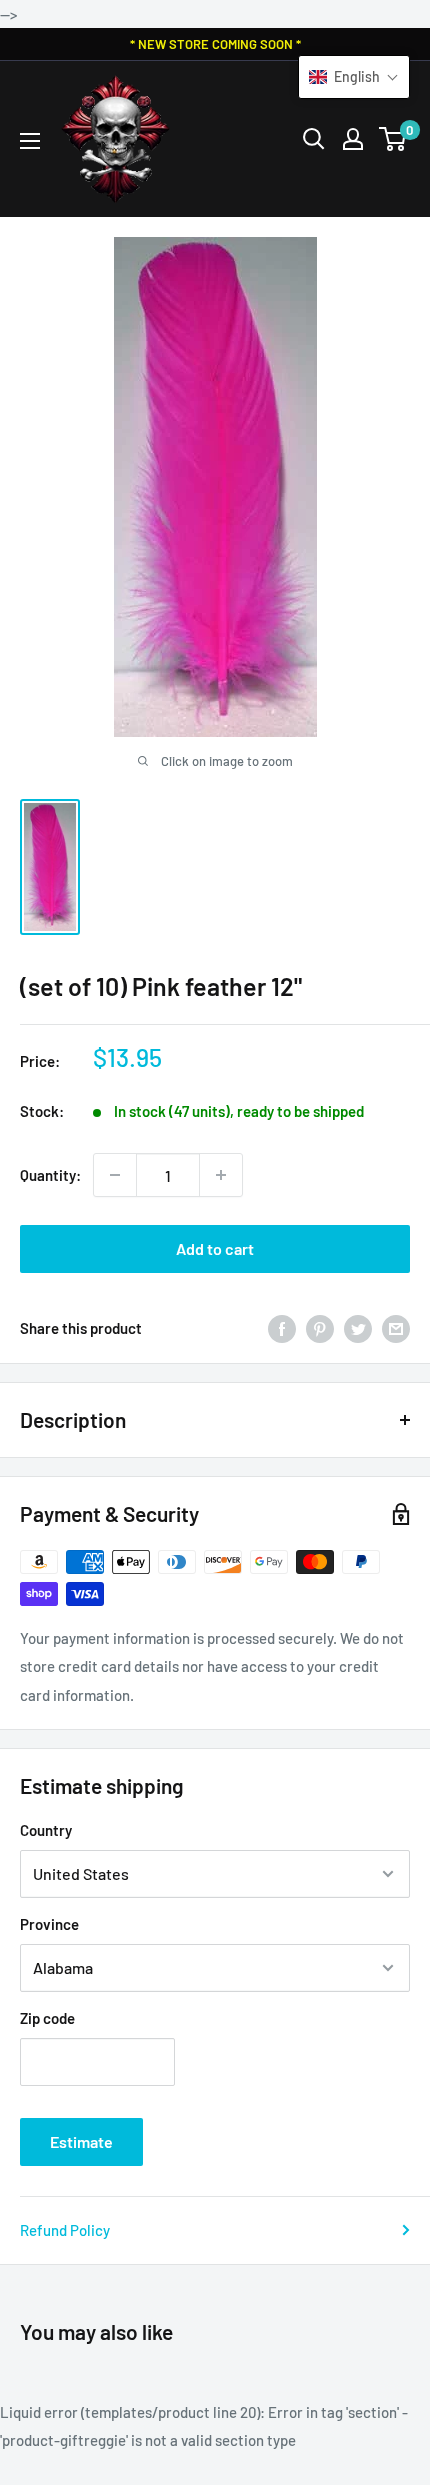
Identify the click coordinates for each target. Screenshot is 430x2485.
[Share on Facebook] (282, 1328)
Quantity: (50, 1175)
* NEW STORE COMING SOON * (215, 44)
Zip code (47, 2018)
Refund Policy (65, 2230)
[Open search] (314, 139)
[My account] (353, 139)
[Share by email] (396, 1328)
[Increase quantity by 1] (221, 1175)
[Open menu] (30, 141)
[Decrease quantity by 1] (115, 1175)
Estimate (81, 2141)
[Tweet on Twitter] (358, 1328)
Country (46, 1830)
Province (49, 1924)
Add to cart (215, 1248)
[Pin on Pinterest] (320, 1328)
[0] (393, 139)
